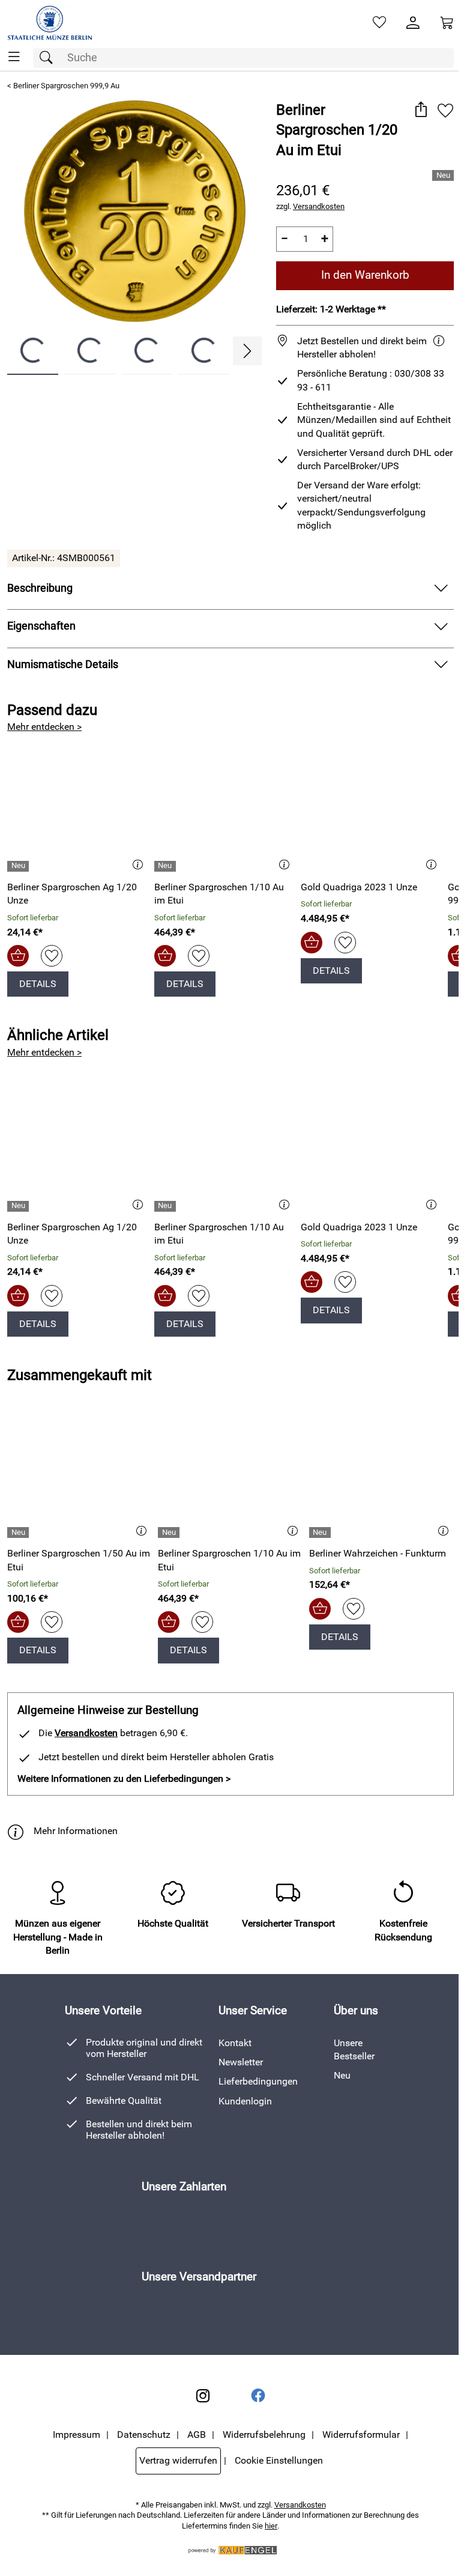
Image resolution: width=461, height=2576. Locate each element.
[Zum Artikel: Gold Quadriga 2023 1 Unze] (371, 810)
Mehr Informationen (76, 1831)
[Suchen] (49, 58)
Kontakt (235, 2043)
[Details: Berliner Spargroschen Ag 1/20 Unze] (20, 866)
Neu (342, 2075)
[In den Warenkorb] (18, 956)
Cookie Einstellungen (279, 2460)
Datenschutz (144, 2435)
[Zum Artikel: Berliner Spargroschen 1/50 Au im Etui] (80, 1476)
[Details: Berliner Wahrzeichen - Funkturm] (321, 1533)
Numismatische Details (63, 664)
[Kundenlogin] (413, 23)
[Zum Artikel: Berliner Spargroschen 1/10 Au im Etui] (225, 810)
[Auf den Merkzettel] (445, 111)
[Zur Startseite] (50, 23)
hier (271, 2526)
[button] (420, 111)
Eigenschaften (41, 626)
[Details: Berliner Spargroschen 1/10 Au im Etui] (167, 866)
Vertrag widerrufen (178, 2460)
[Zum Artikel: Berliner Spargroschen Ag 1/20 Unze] (78, 810)
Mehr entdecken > (44, 727)
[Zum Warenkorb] (447, 23)
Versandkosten (319, 206)
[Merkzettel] (379, 23)
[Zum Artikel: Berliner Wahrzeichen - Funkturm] (381, 1476)
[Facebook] (258, 2396)
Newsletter (241, 2062)
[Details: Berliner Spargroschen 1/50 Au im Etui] (20, 1533)
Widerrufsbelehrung (264, 2435)
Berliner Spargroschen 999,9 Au (66, 86)
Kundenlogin (245, 2101)
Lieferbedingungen (258, 2081)
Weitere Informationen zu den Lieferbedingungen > (124, 1779)
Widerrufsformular (361, 2435)
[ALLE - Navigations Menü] (14, 57)
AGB (197, 2435)
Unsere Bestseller (354, 2049)
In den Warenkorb (365, 275)
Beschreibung (40, 588)
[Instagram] (203, 2396)
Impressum (77, 2435)
